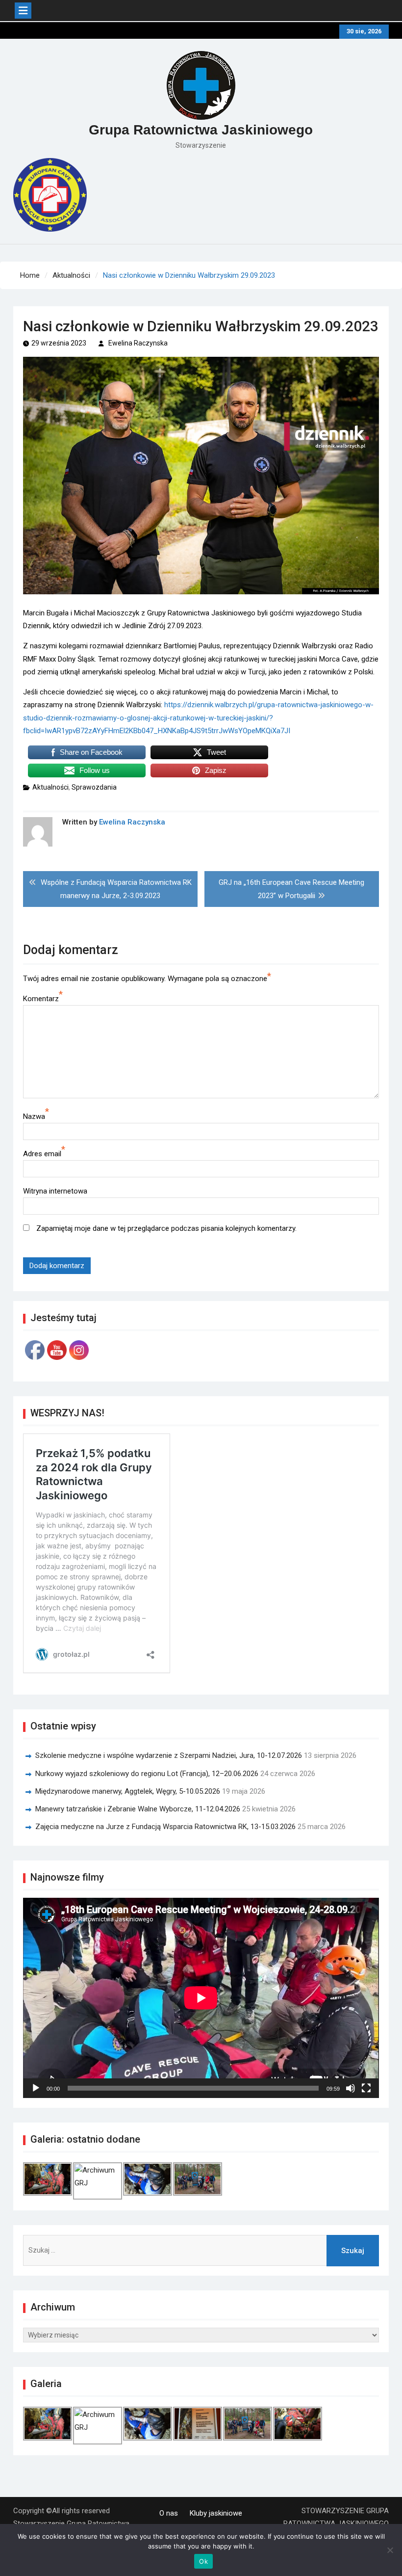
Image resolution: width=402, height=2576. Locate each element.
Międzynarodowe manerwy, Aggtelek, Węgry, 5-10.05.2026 (128, 1791)
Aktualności (50, 787)
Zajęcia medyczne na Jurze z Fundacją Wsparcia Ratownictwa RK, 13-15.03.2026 (165, 1827)
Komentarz (41, 999)
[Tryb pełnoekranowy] (366, 2088)
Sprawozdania (94, 787)
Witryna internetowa (55, 1191)
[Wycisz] (351, 2088)
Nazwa (34, 1116)
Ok (203, 2561)
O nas (169, 2513)
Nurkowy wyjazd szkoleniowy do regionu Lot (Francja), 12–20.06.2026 (147, 1774)
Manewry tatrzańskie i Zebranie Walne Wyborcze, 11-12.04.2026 (138, 1809)
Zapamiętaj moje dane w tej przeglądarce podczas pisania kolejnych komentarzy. (166, 1228)
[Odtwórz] (36, 2088)
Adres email (42, 1154)
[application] (201, 1998)
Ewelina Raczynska (138, 343)
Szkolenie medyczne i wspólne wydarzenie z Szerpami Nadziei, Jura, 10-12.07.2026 (169, 1755)
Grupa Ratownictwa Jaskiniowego (201, 130)
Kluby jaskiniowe (216, 2513)
